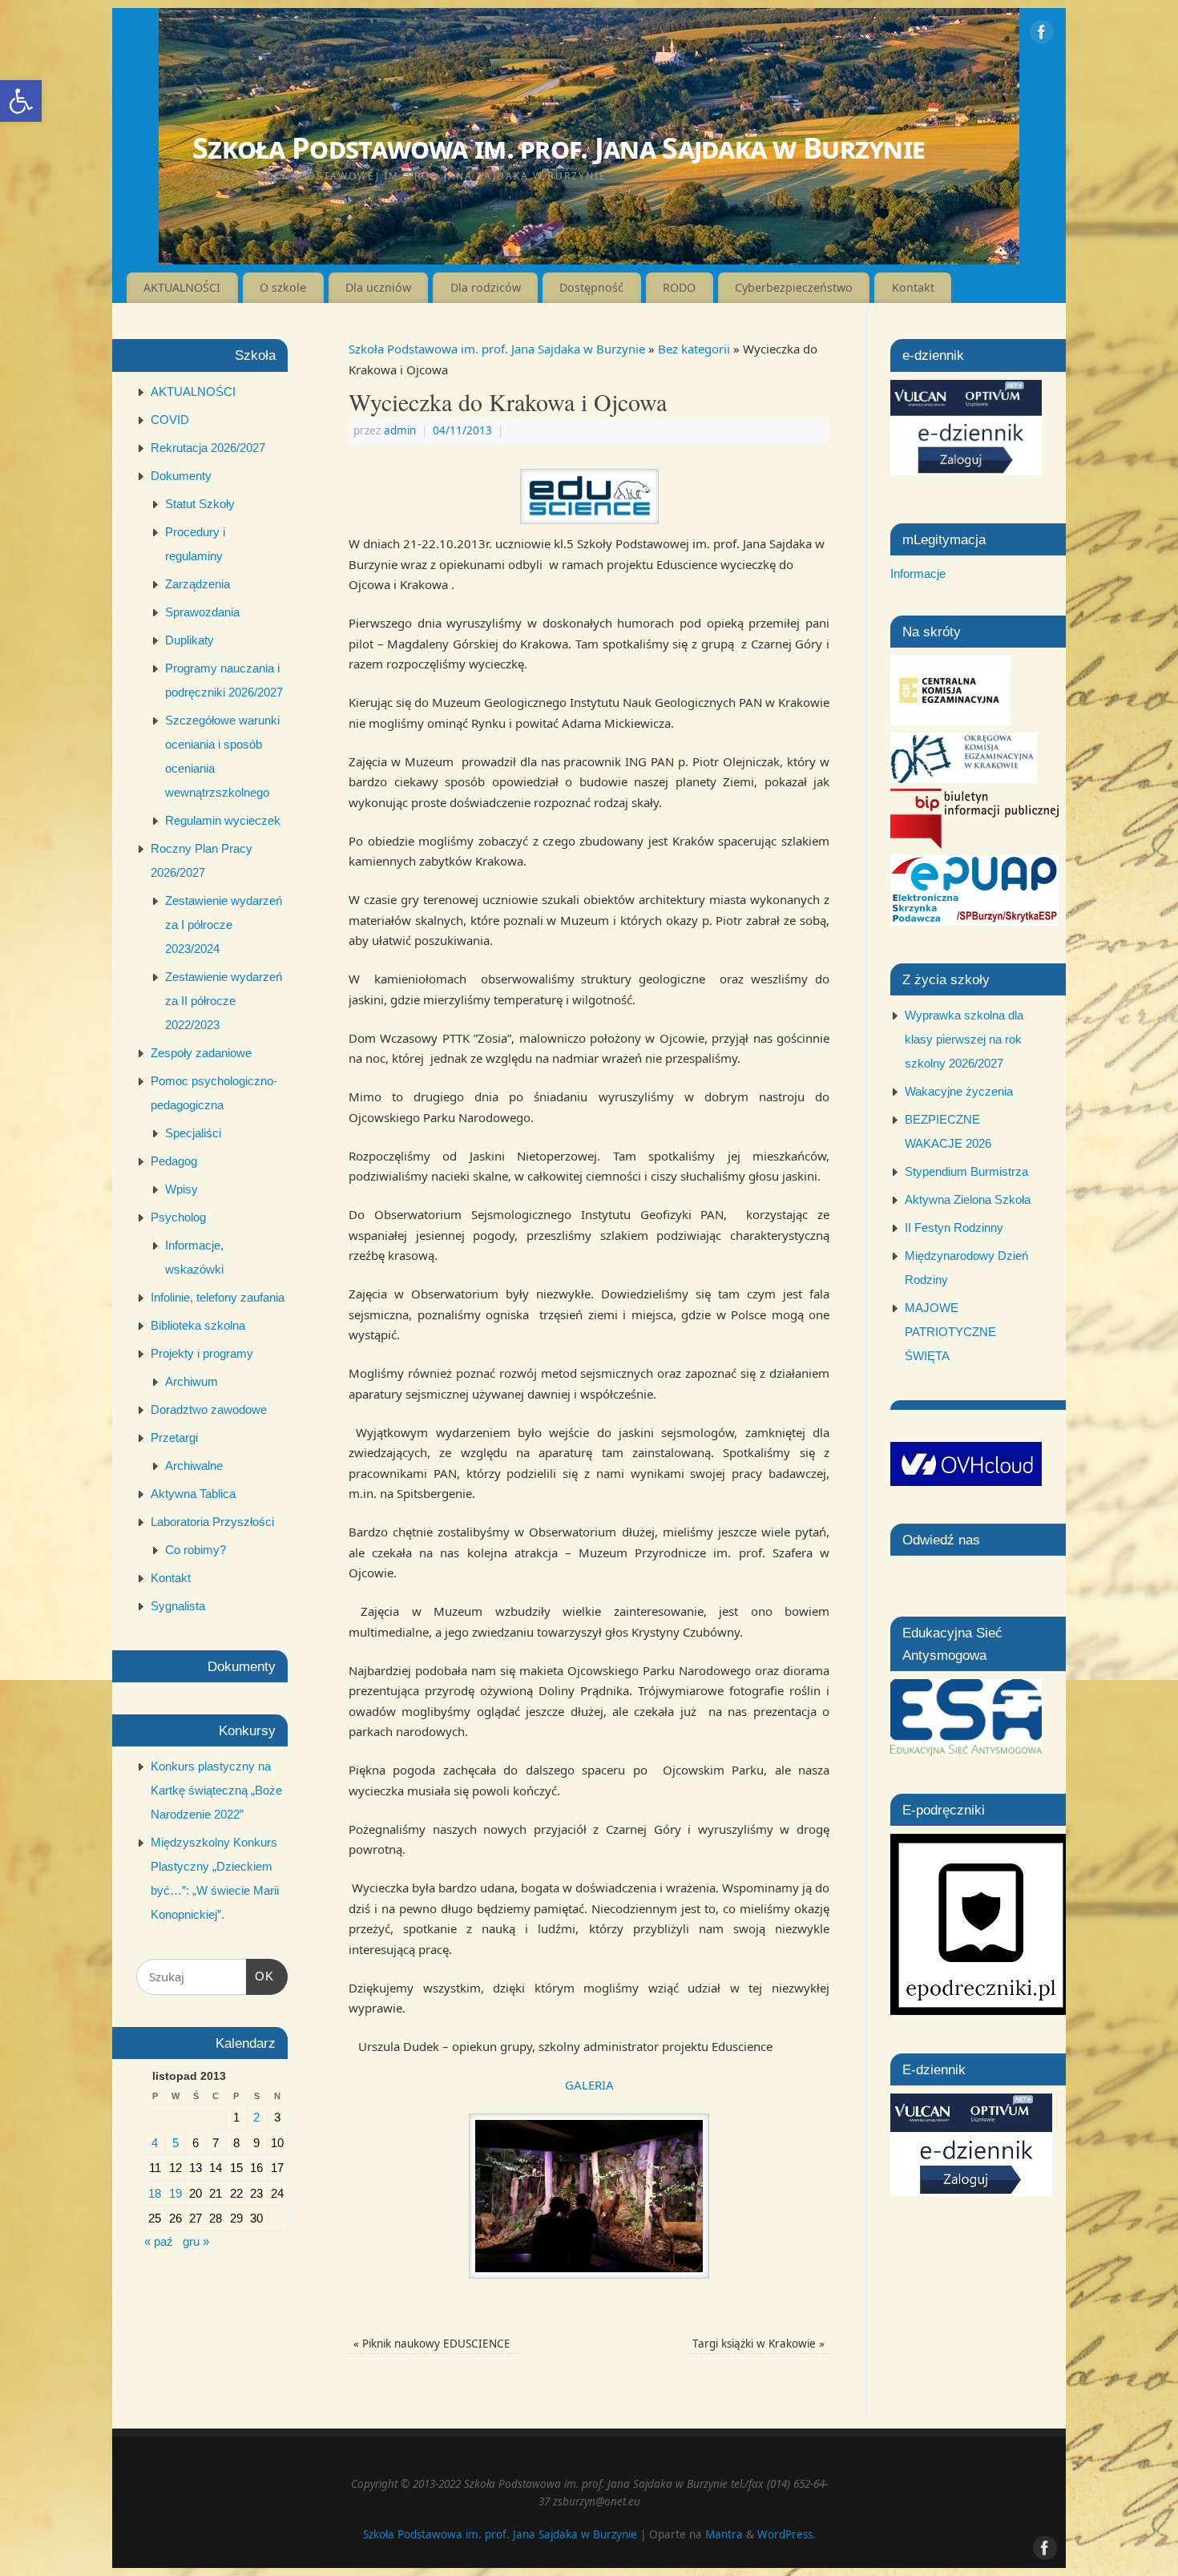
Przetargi (174, 1437)
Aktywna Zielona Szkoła (968, 1199)
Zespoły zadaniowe (201, 1053)
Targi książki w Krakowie (758, 2344)
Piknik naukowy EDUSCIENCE (432, 2344)
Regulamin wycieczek (223, 820)
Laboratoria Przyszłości (212, 1522)
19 (175, 2193)
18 (155, 2193)
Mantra (724, 2534)
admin (400, 430)
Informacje (918, 573)
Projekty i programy (202, 1353)
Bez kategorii (694, 349)
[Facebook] (1042, 35)
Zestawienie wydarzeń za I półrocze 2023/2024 (224, 925)
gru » (196, 2241)
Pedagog (174, 1161)
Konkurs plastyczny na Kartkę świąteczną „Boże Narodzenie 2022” (216, 1790)
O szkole (283, 287)
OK (260, 1976)
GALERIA (589, 2085)
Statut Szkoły (200, 504)
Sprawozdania (202, 612)
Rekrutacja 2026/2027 (208, 448)
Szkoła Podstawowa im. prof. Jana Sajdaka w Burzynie (559, 148)
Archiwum (192, 1381)
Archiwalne (194, 1466)
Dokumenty (181, 476)
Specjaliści (193, 1133)
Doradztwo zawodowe (209, 1409)
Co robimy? (196, 1550)
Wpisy (182, 1189)
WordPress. (787, 2534)
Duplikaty (190, 640)
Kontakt (913, 287)
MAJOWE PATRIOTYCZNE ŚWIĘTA (950, 1332)
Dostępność (591, 287)
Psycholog (178, 1217)
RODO (679, 287)
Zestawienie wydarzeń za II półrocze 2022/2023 (224, 1001)
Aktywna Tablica (193, 1494)
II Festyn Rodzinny (954, 1227)
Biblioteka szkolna (198, 1325)
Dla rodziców (486, 287)
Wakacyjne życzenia (959, 1091)
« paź (159, 2241)
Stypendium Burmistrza (966, 1171)
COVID (170, 420)
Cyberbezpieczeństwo (794, 287)
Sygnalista (178, 1606)
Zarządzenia (198, 584)
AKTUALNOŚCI (182, 287)
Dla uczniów (378, 287)
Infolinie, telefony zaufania (218, 1297)
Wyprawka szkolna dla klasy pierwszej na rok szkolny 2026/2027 (964, 1039)
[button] (21, 101)
